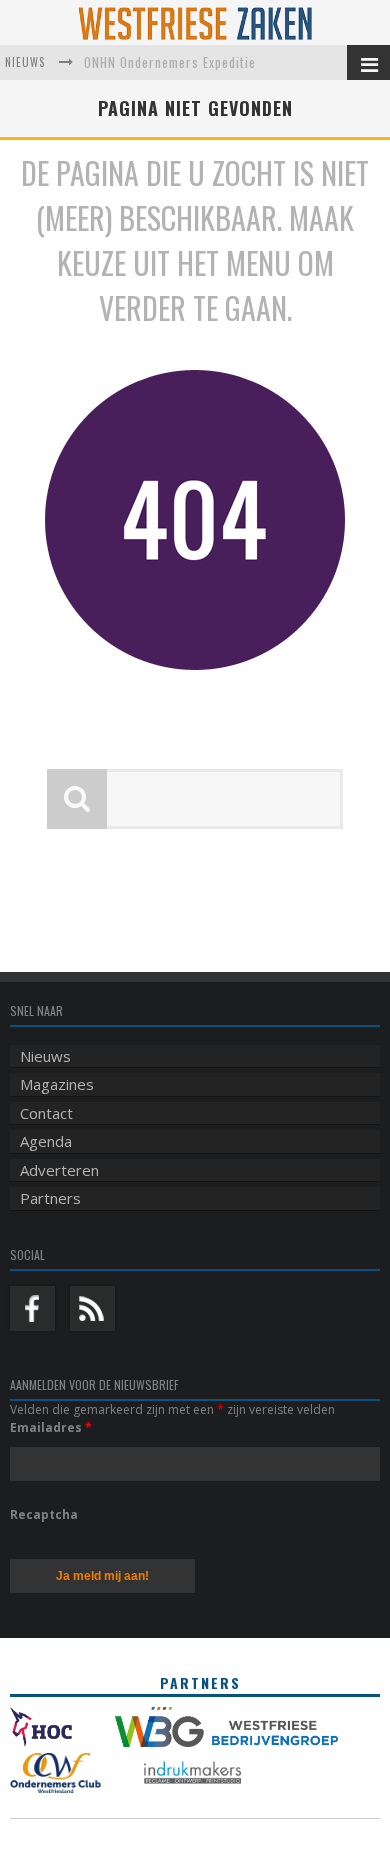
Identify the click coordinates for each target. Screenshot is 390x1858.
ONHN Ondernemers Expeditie (170, 62)
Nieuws (45, 1056)
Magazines (57, 1084)
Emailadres (51, 1427)
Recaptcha (44, 1514)
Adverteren (59, 1170)
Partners (50, 1198)
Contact (46, 1113)
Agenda (46, 1141)
